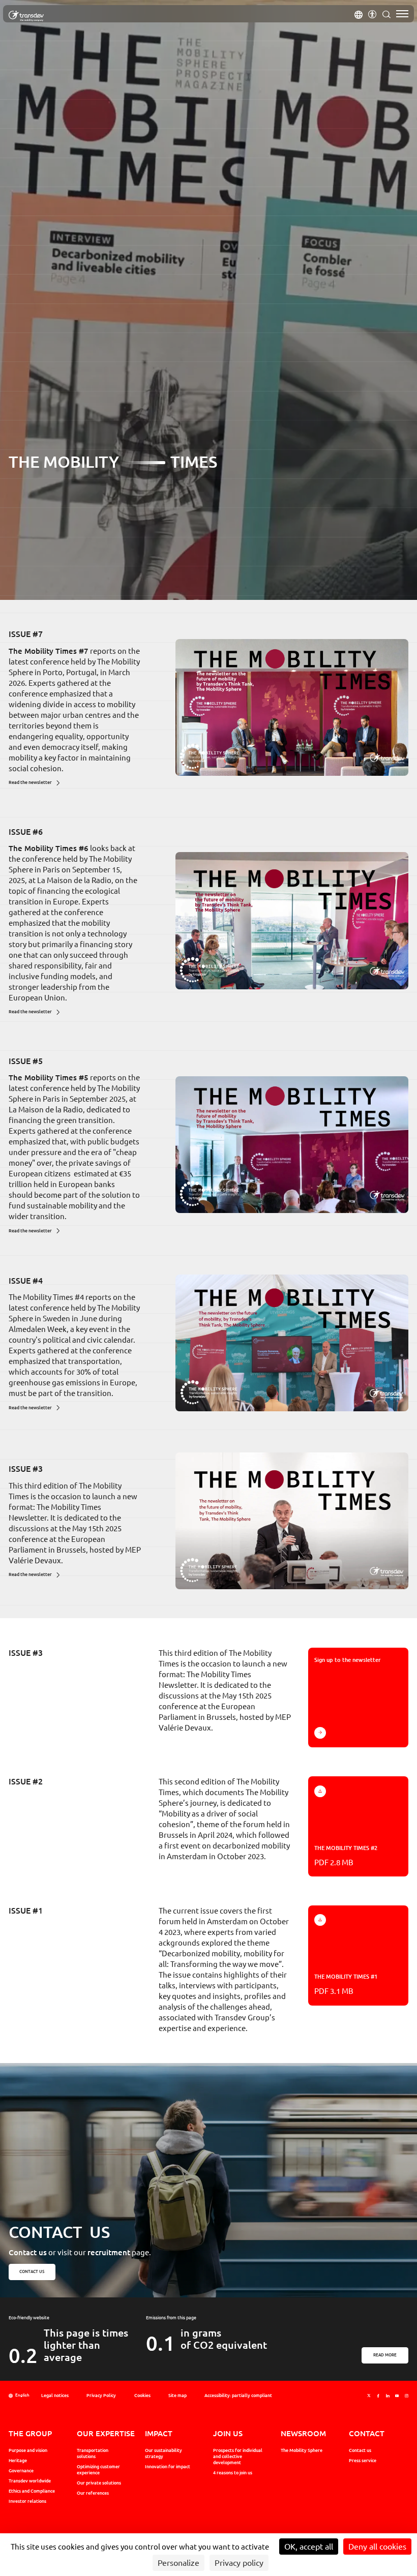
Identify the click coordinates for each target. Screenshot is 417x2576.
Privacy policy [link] (239, 2563)
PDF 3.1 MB (346, 1984)
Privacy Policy (101, 2396)
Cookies (142, 2396)
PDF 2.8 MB (346, 1856)
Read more (385, 2355)
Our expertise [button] (106, 2433)
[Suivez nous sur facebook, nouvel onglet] (378, 2396)
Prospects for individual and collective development (238, 2457)
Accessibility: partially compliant (238, 2396)
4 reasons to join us (233, 2473)
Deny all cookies (377, 2547)
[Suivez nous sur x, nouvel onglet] (369, 2396)
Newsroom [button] (303, 2433)
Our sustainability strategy (163, 2453)
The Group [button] (30, 2433)
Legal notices (55, 2396)
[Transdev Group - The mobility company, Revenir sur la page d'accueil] (26, 16)
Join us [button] (228, 2433)
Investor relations (27, 2501)
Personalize (178, 2563)
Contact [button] (367, 2433)
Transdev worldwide (30, 2481)
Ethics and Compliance (32, 2491)
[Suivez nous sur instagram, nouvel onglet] (407, 2396)
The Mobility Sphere (302, 2450)
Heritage (18, 2461)
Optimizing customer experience (98, 2470)
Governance (21, 2471)
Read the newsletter (30, 782)
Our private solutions (99, 2483)
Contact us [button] (32, 2271)
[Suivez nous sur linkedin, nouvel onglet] (388, 2396)
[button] (359, 14)
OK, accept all (309, 2547)
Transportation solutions (93, 2453)
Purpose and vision (28, 2450)
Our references (93, 2493)
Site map (177, 2396)
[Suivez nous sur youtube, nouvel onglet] (397, 2396)
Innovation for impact (168, 2467)
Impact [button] (159, 2433)
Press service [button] (363, 2461)
